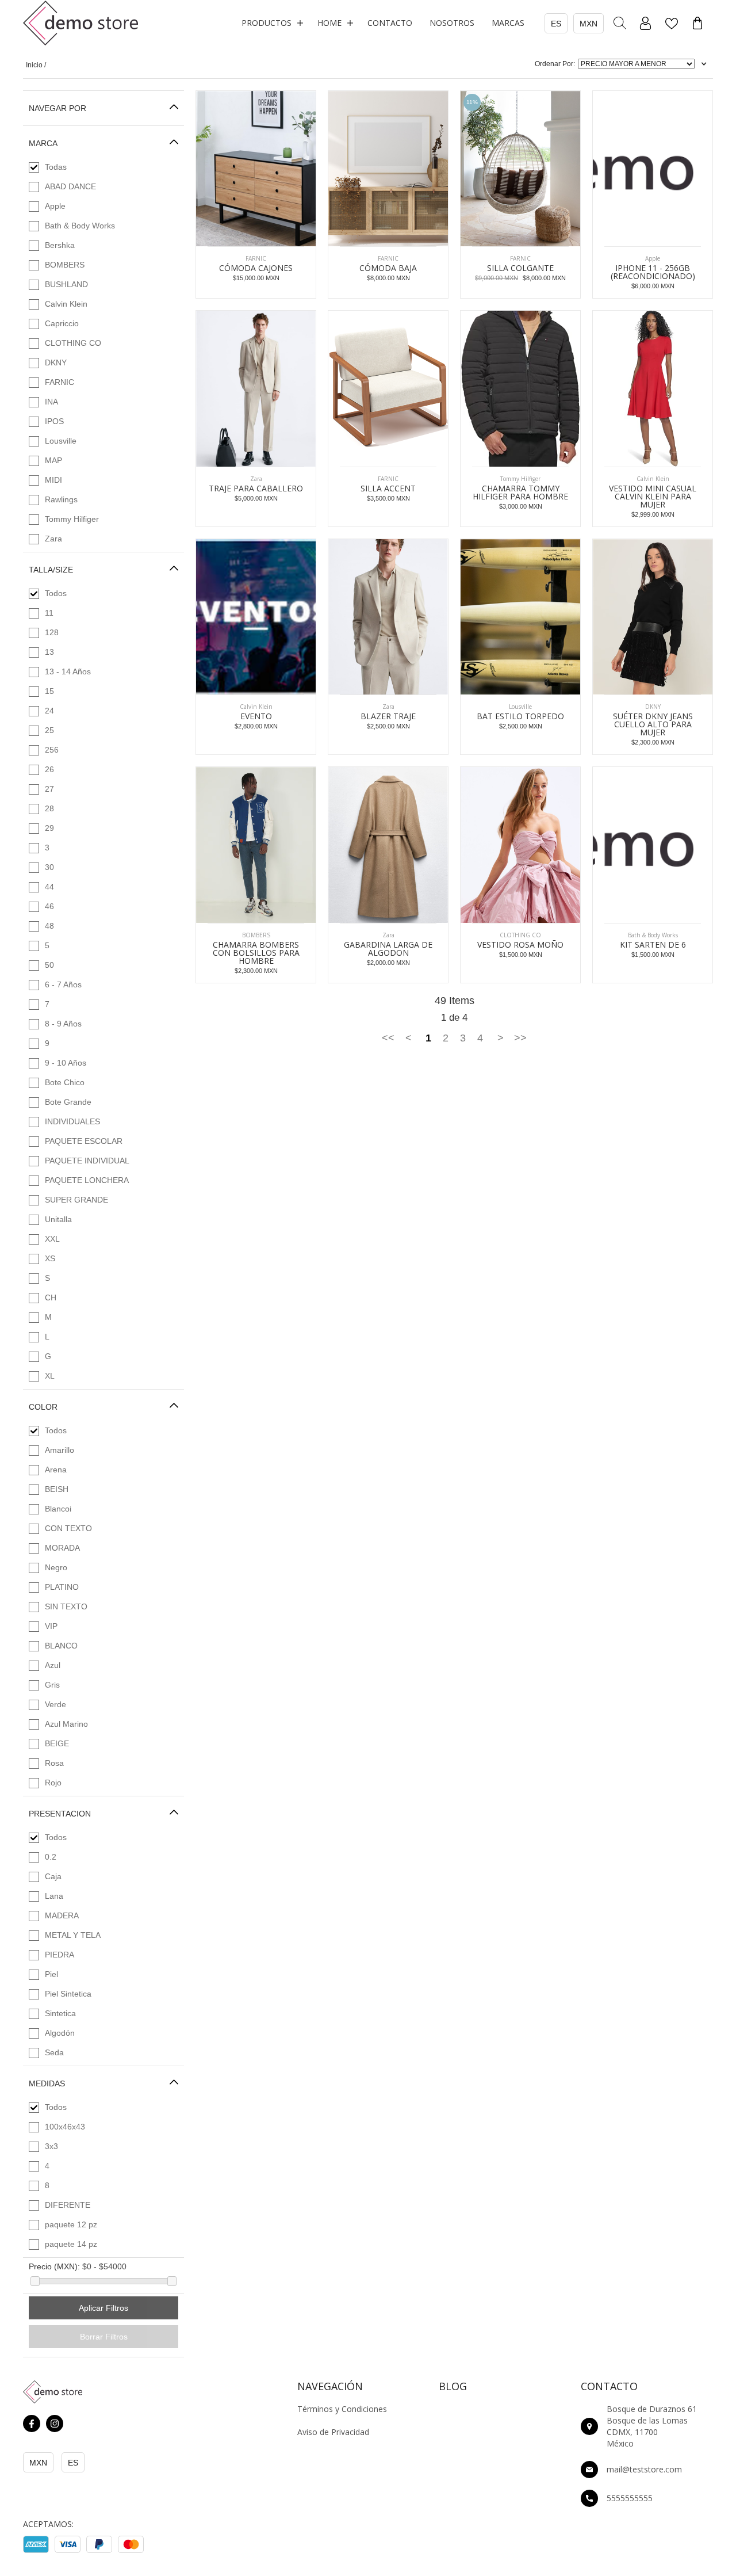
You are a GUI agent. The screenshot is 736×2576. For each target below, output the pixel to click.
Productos (267, 23)
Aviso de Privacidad (333, 2432)
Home (329, 23)
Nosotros (452, 23)
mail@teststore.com (644, 2469)
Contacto (390, 23)
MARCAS (508, 23)
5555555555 (630, 2498)
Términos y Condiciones (342, 2409)
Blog (453, 2386)
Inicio (34, 65)
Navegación (330, 2386)
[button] (271, 23)
